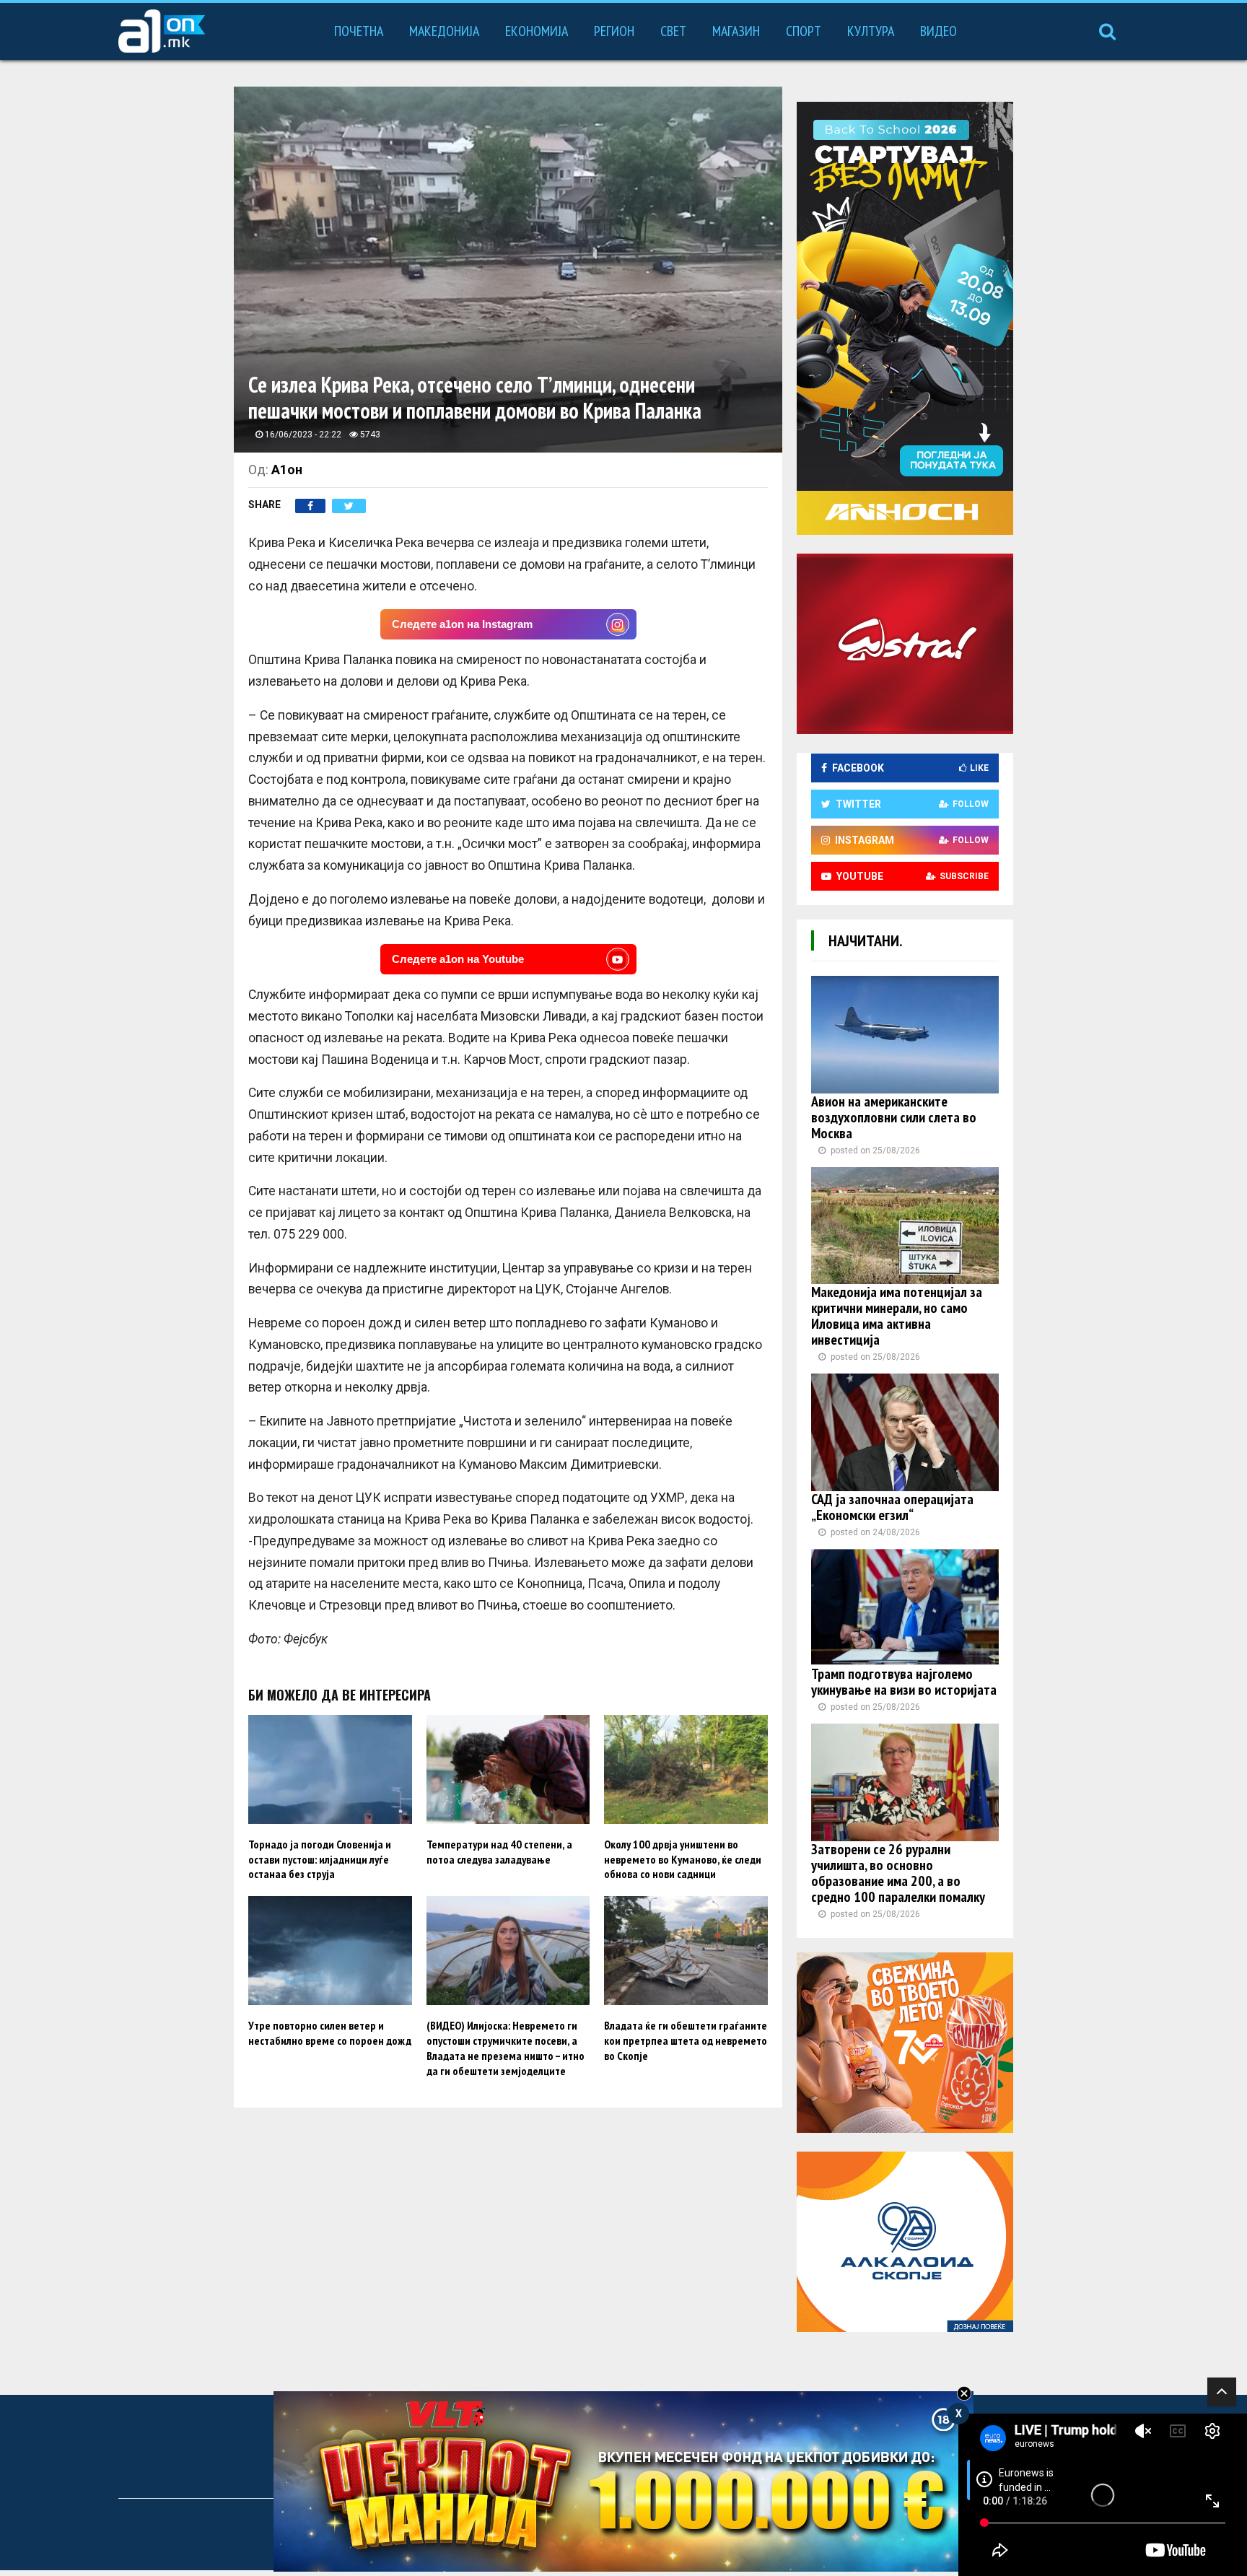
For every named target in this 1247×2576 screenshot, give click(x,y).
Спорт (804, 31)
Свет (673, 31)
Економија (537, 31)
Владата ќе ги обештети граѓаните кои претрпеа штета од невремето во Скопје (686, 2040)
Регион (614, 31)
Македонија (444, 31)
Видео (938, 31)
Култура (871, 31)
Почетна (359, 31)
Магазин (736, 31)
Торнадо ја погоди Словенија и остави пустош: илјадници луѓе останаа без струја (320, 1859)
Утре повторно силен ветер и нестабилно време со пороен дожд (330, 2033)
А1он (287, 470)
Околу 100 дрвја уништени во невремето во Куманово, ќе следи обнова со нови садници (683, 1859)
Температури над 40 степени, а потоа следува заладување (499, 1852)
